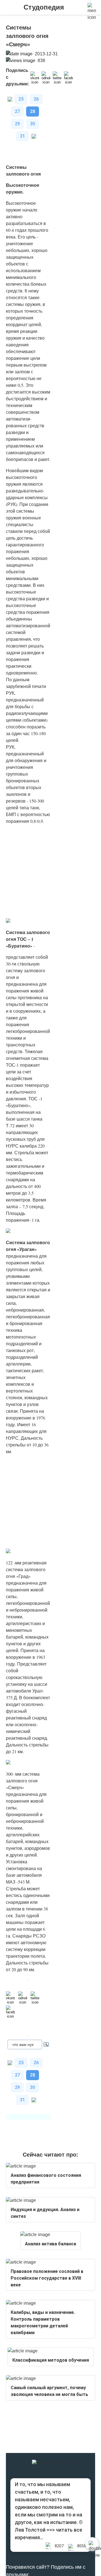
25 (21, 99)
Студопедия (44, 7)
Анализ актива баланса (50, 2244)
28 (33, 111)
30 (33, 124)
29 (17, 124)
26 (36, 99)
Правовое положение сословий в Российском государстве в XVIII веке (47, 2278)
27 (17, 111)
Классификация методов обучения (51, 2360)
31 (22, 136)
